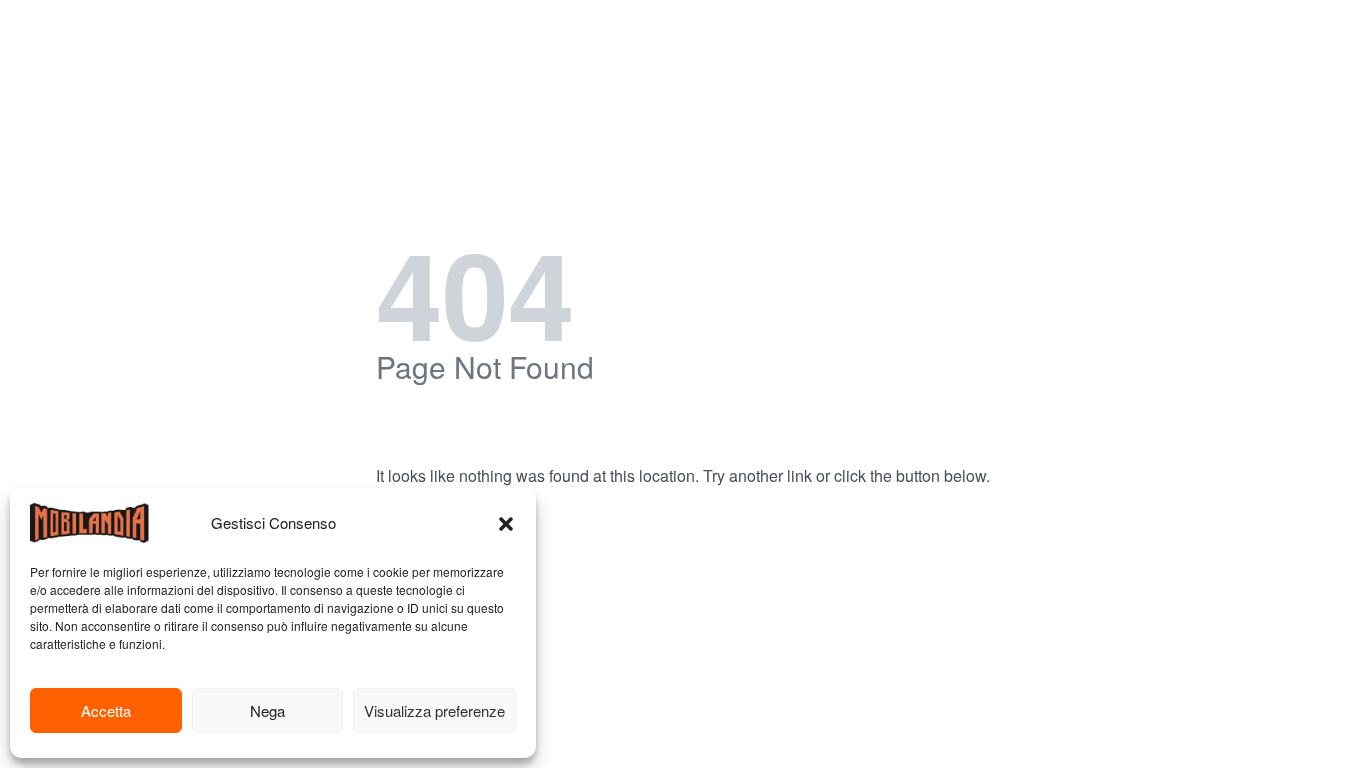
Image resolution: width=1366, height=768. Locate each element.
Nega (267, 710)
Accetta (106, 710)
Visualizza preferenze (434, 710)
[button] (506, 523)
